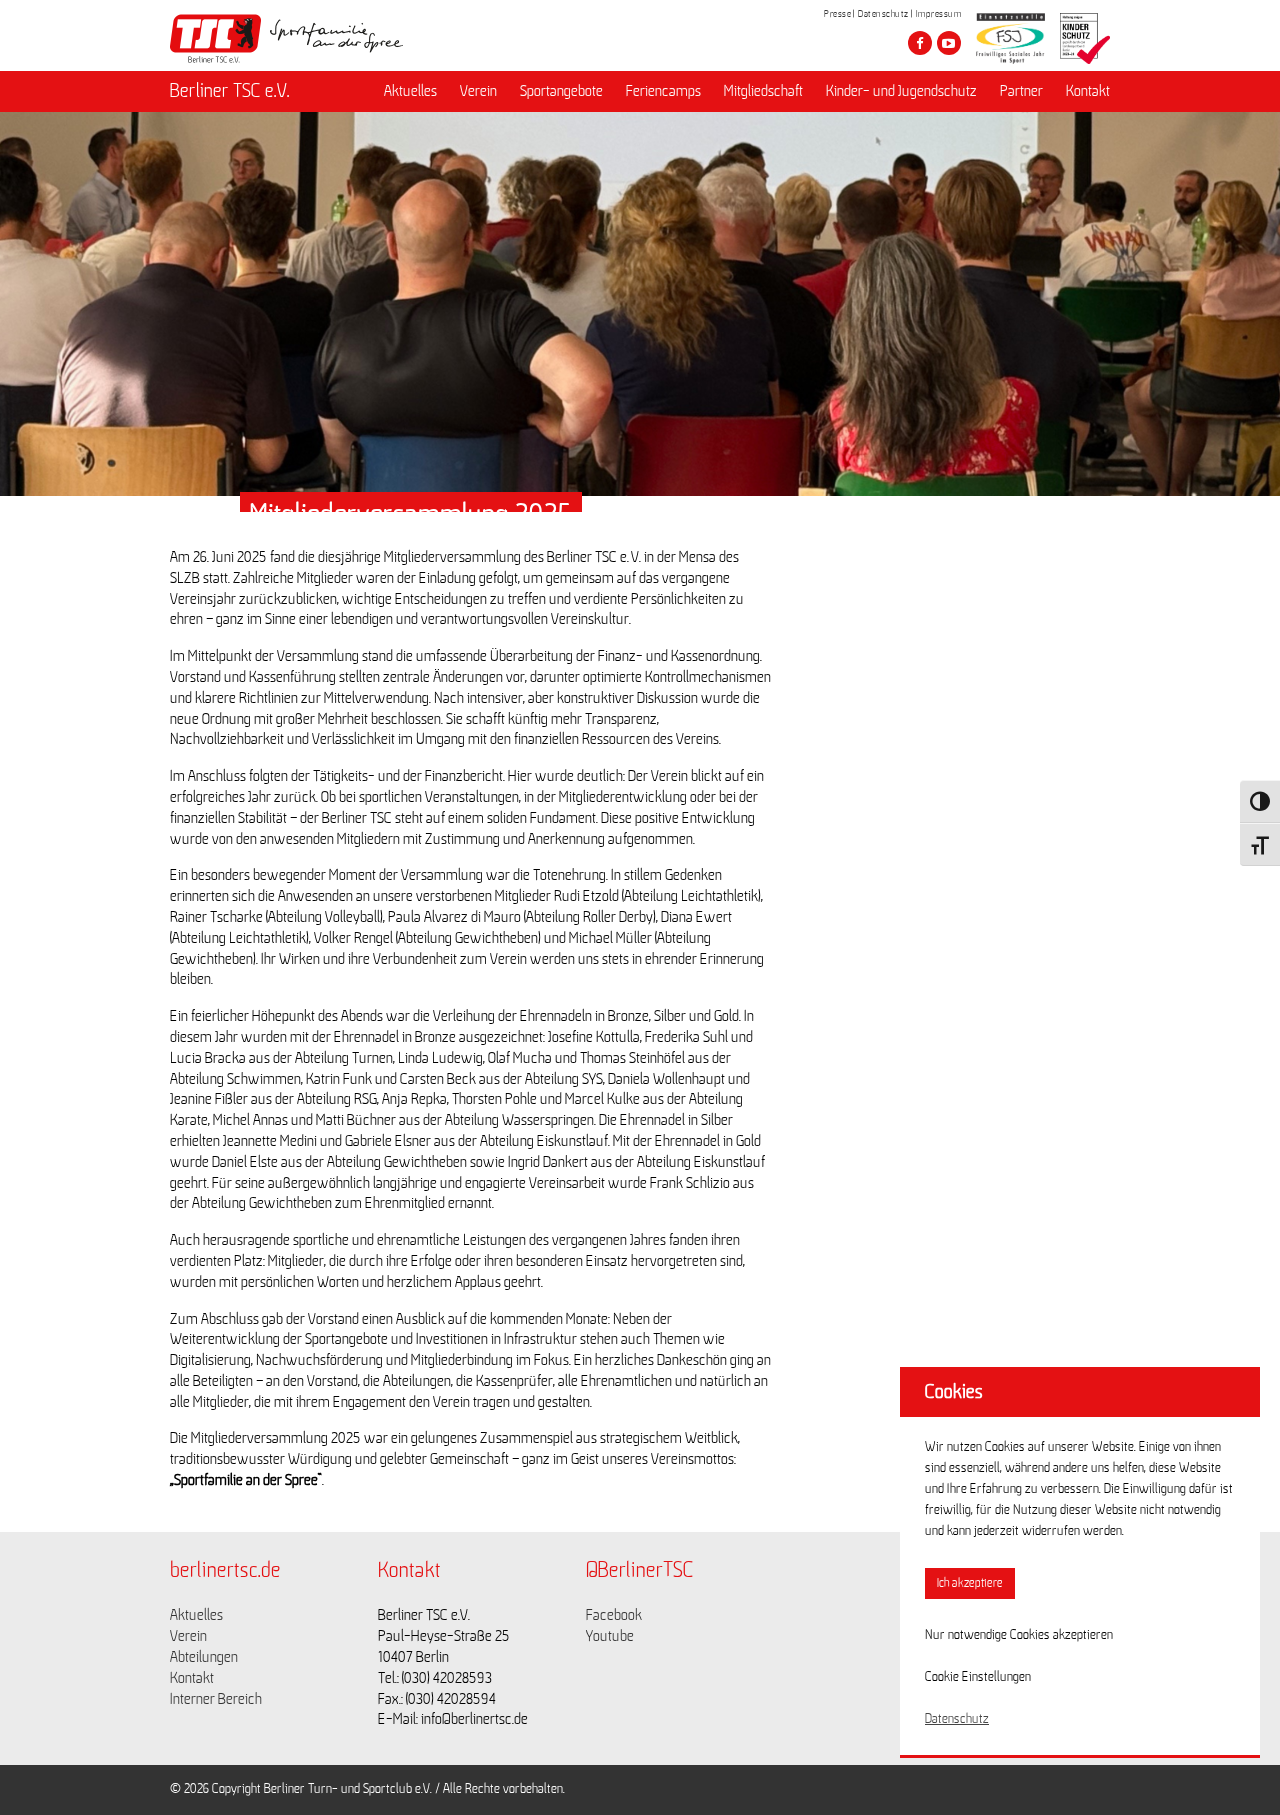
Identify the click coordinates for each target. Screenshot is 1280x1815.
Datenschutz (883, 14)
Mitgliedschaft (763, 91)
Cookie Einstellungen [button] (978, 1677)
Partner (1021, 91)
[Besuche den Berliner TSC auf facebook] (920, 43)
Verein (478, 91)
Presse (837, 14)
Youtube (610, 1636)
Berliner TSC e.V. (230, 91)
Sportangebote (561, 91)
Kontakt (1088, 91)
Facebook (614, 1615)
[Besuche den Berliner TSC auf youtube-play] (949, 43)
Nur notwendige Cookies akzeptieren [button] (1019, 1635)
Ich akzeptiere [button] (970, 1583)
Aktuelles (410, 91)
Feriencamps (663, 91)
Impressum (939, 14)
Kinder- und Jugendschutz (901, 91)
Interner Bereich (216, 1699)
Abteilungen (204, 1657)
